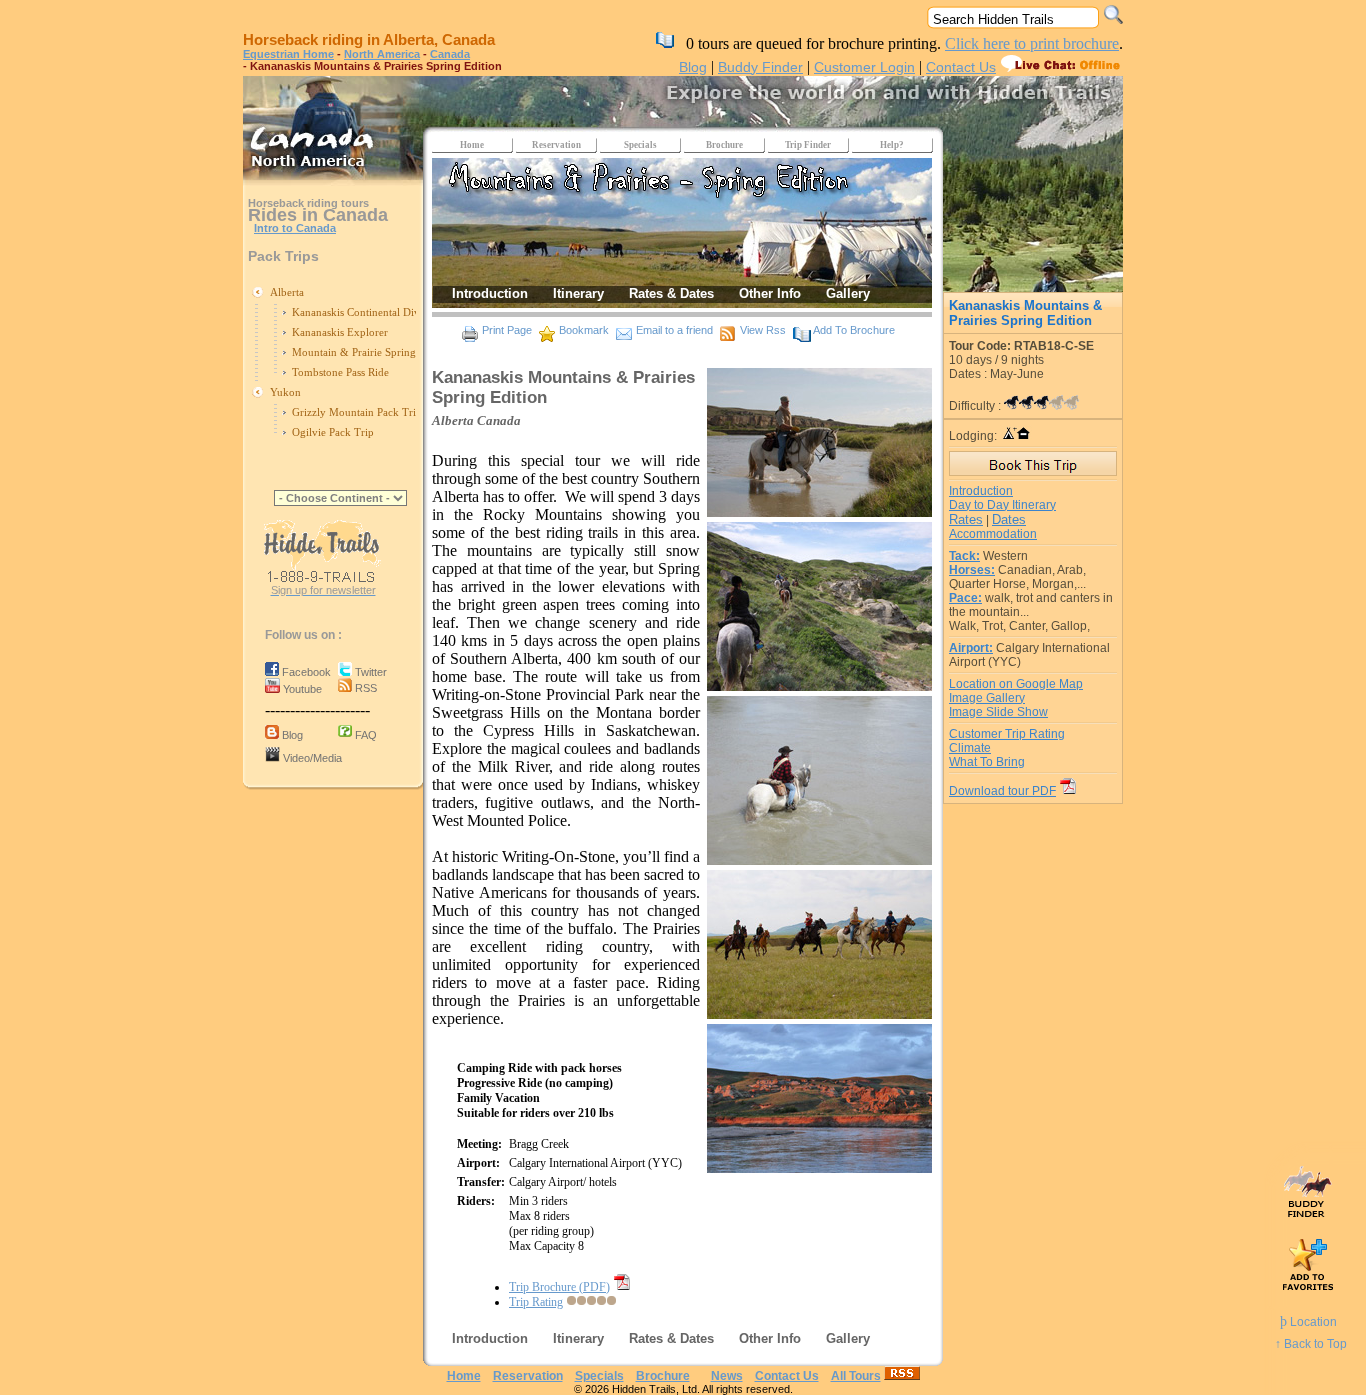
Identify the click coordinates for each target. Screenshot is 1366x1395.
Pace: (965, 598)
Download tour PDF (1002, 791)
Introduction (981, 491)
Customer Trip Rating (1007, 734)
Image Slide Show (998, 712)
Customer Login (864, 67)
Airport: (971, 648)
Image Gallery (987, 698)
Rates (966, 519)
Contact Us (961, 67)
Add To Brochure (854, 330)
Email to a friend (674, 330)
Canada (450, 54)
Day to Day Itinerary (1002, 505)
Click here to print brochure (1032, 43)
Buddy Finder (760, 67)
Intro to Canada (295, 228)
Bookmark (584, 330)
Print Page (507, 330)
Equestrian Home (288, 54)
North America (382, 54)
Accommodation (993, 534)
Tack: (964, 556)
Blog (693, 67)
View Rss (763, 330)
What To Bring (987, 762)
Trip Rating (536, 1302)
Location (1308, 1322)
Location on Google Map (1016, 684)
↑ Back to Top (1311, 1344)
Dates (1009, 519)
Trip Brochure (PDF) (559, 1287)
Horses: (972, 570)
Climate (970, 748)
